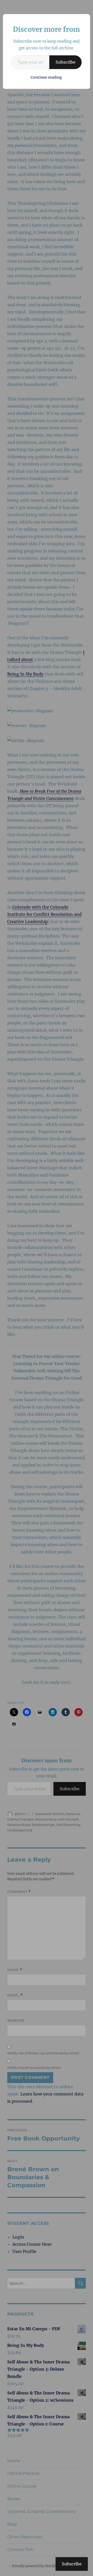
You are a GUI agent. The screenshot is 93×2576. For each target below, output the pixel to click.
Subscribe (65, 62)
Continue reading (46, 77)
